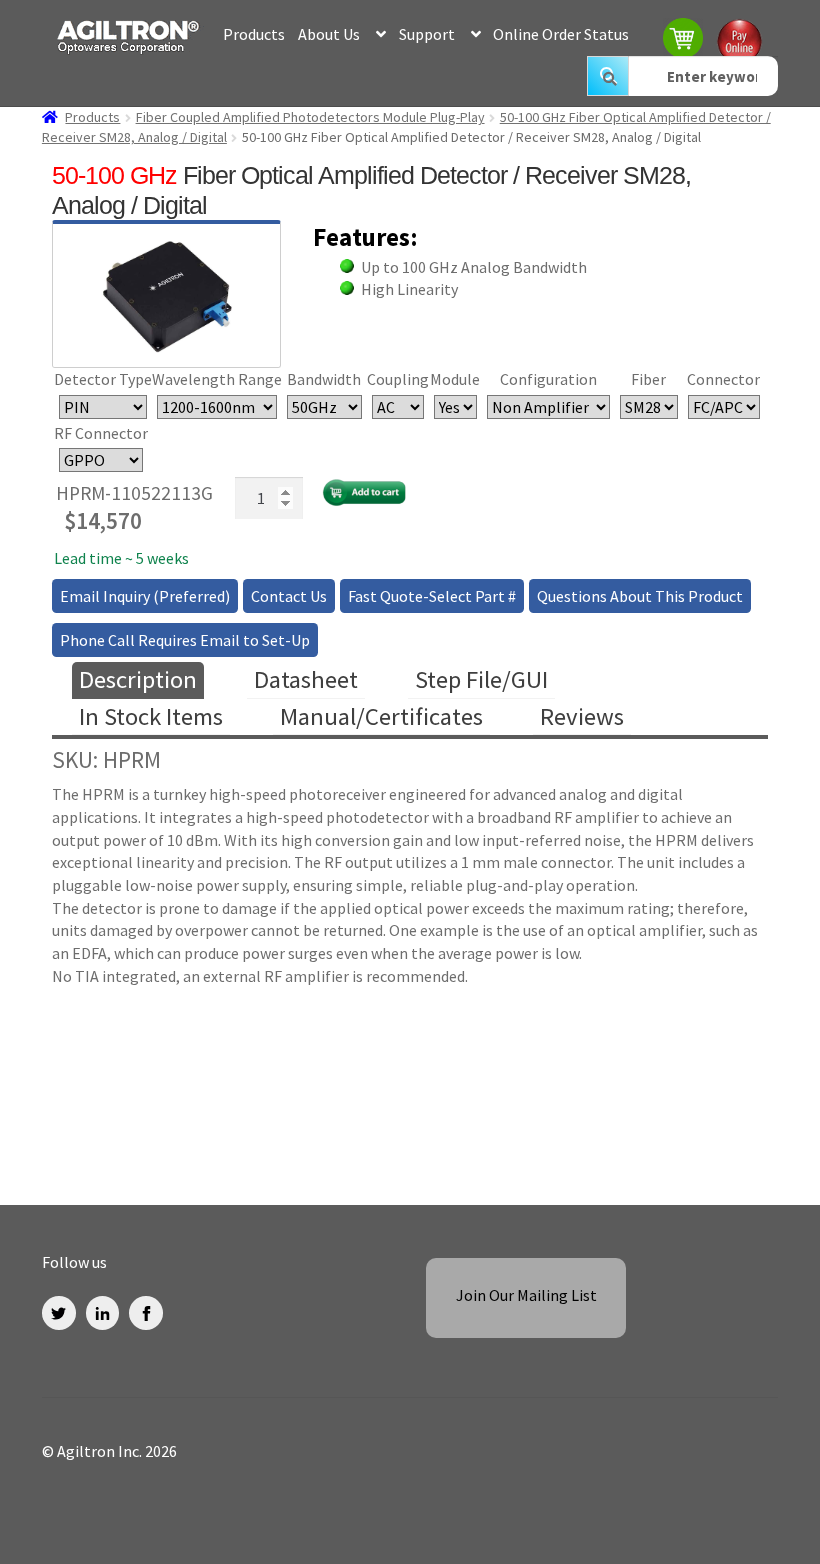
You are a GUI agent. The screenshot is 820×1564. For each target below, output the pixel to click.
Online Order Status (561, 34)
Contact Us (289, 596)
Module (455, 379)
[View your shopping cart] (684, 40)
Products (254, 34)
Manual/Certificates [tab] (381, 716)
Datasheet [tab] (306, 679)
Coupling (398, 379)
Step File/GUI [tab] (481, 679)
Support (427, 34)
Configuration (548, 379)
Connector (723, 379)
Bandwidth (324, 379)
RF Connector (101, 433)
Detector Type (103, 379)
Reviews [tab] (582, 716)
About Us (329, 34)
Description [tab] (138, 679)
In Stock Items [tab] (151, 716)
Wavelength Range (217, 379)
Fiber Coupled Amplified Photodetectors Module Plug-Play (310, 117)
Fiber (648, 379)
